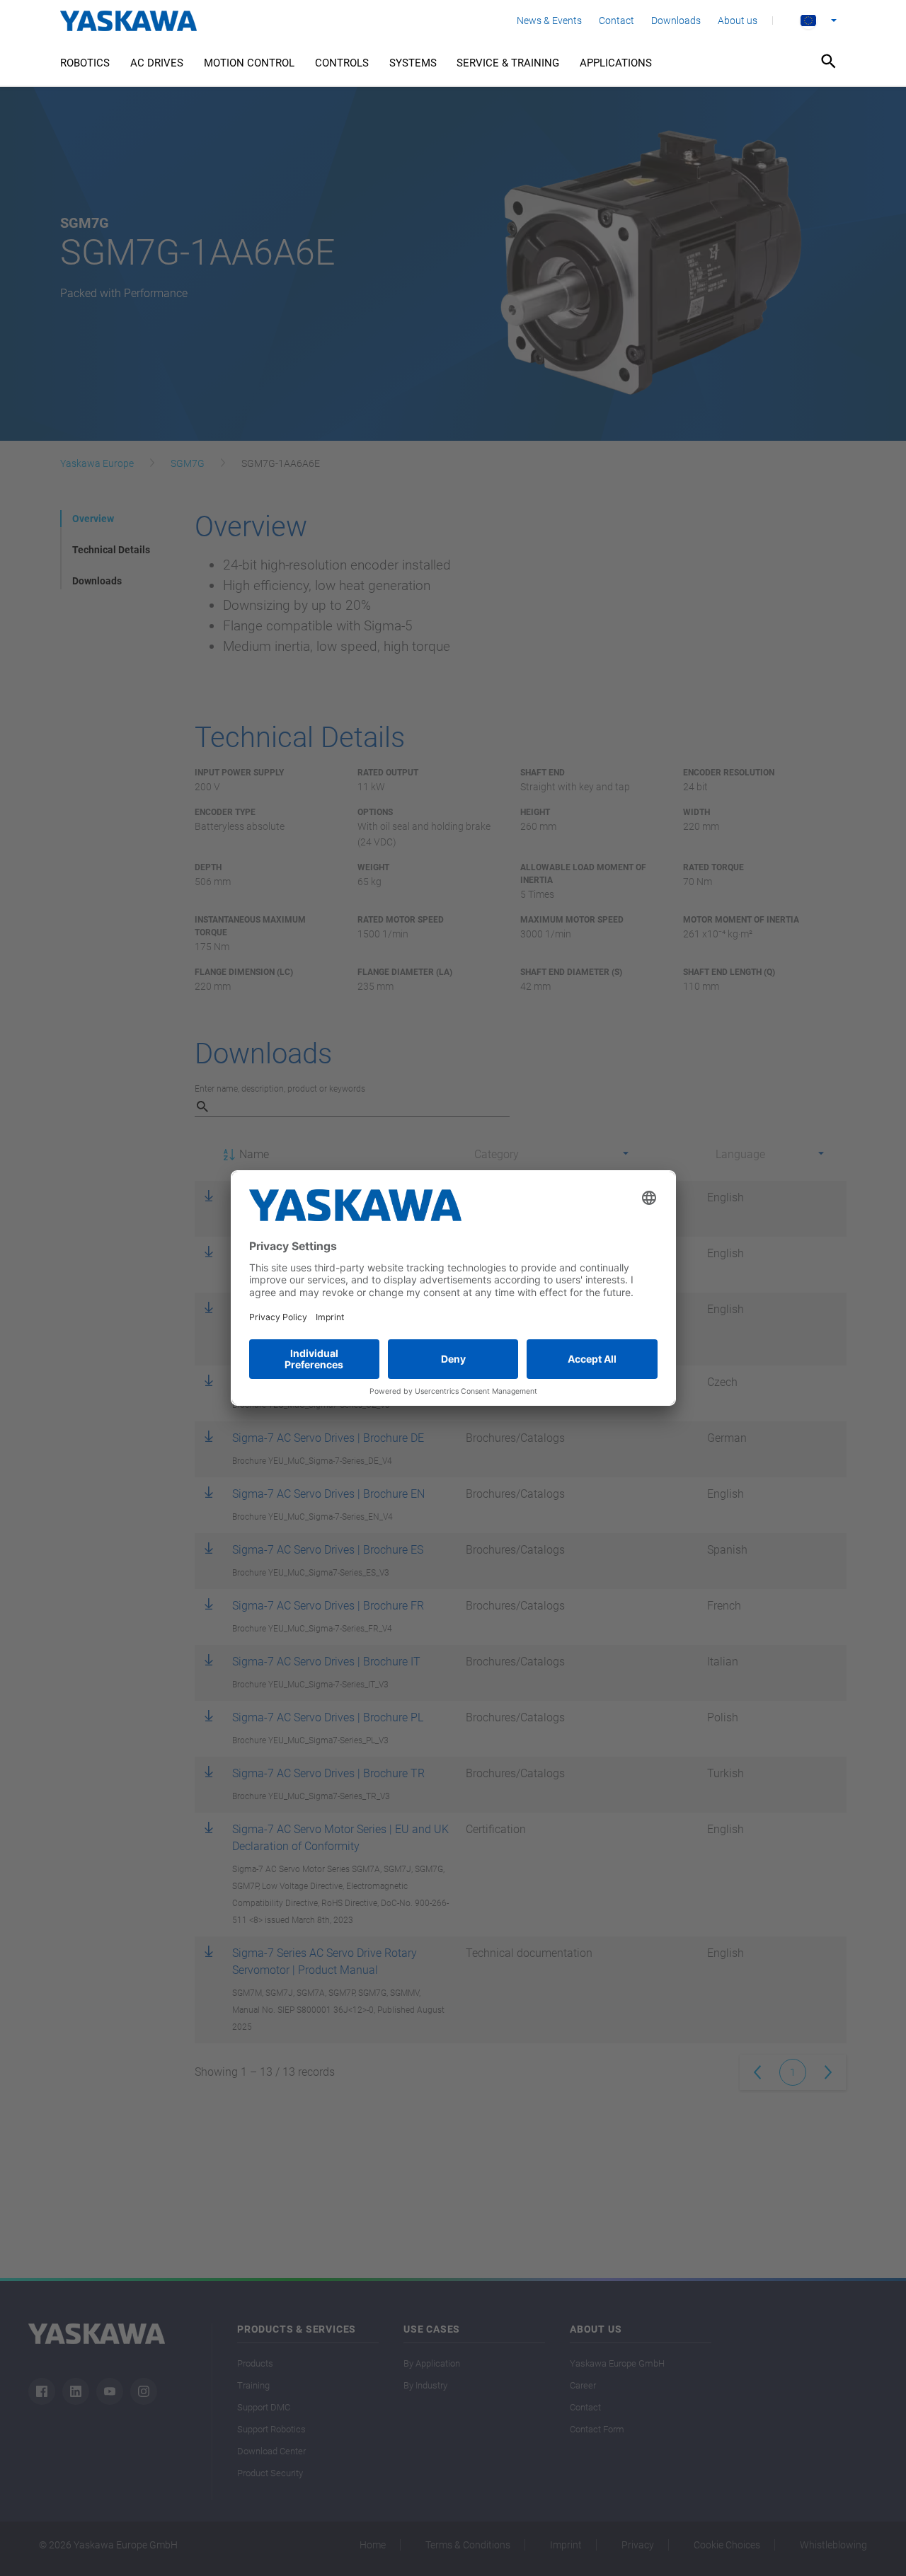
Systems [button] (413, 63)
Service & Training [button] (508, 63)
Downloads (676, 21)
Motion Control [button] (249, 63)
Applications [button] (616, 63)
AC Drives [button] (157, 63)
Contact (617, 21)
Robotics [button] (85, 63)
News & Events (549, 21)
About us (738, 21)
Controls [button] (342, 63)
